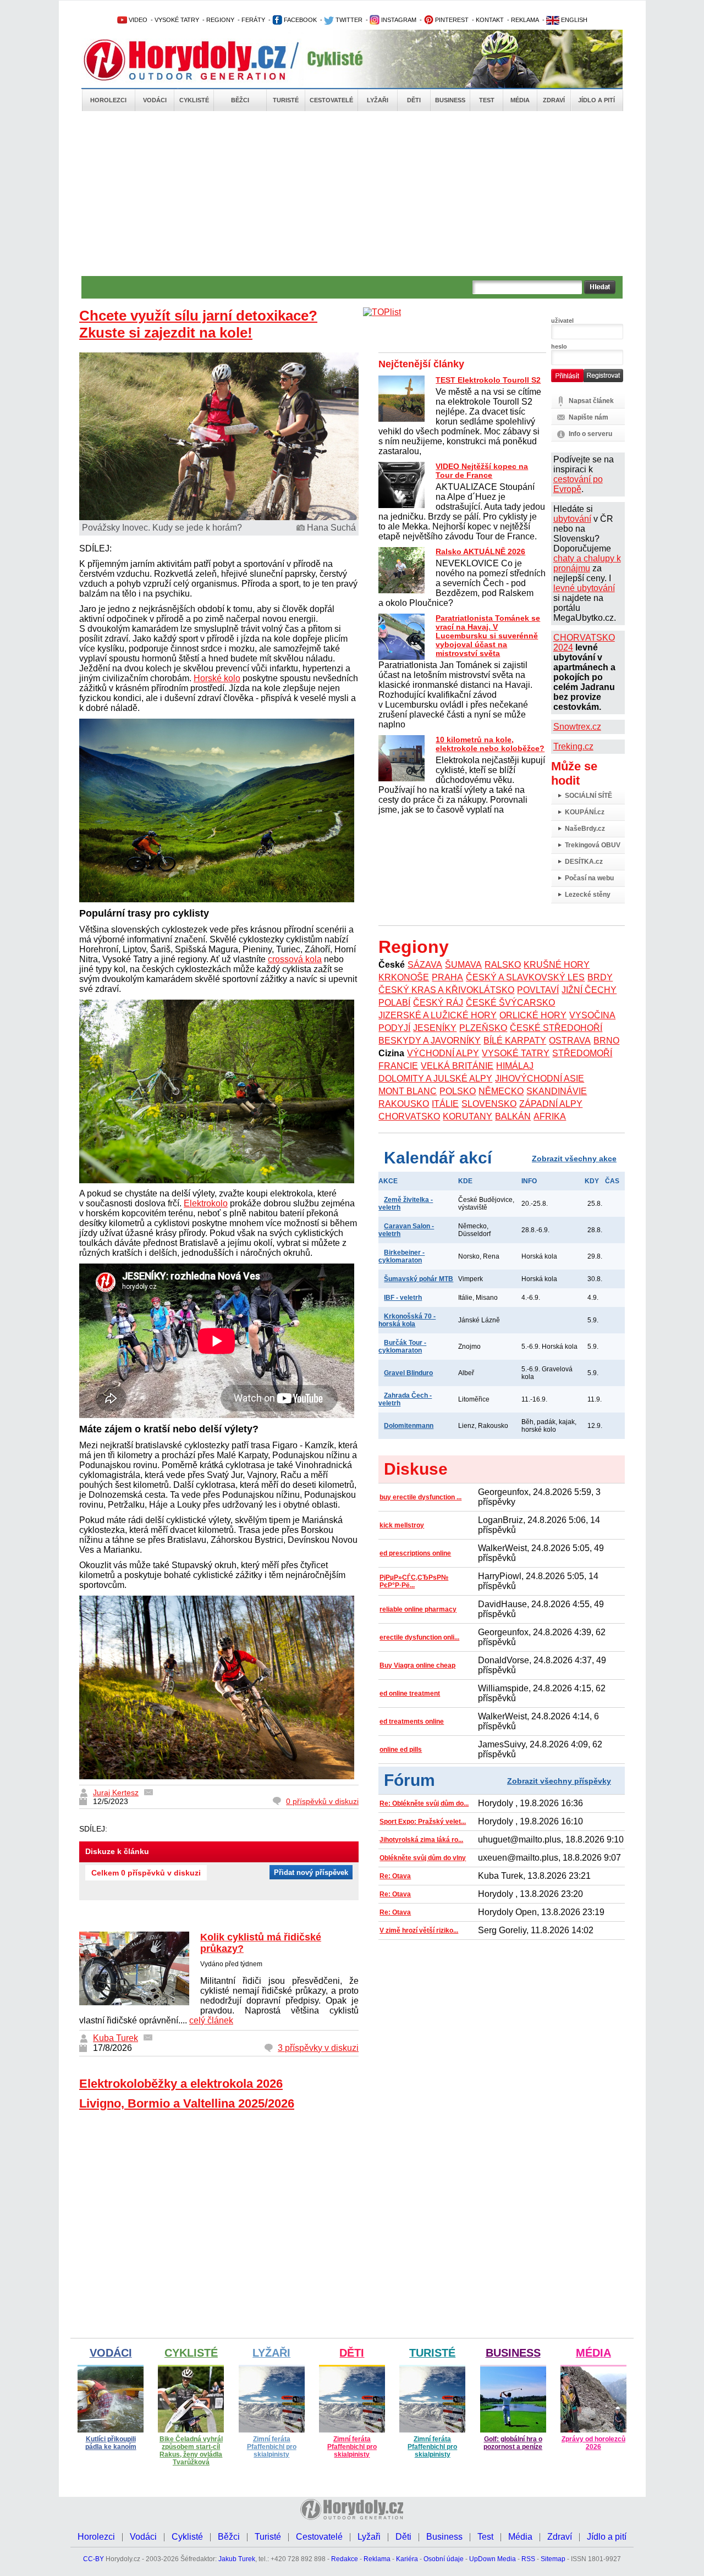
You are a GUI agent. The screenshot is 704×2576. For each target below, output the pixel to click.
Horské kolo (217, 678)
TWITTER (348, 20)
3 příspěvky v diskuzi (318, 2048)
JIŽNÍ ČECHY (589, 990)
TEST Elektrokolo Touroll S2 (488, 380)
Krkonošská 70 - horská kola (407, 1320)
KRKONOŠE (404, 977)
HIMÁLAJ (515, 1066)
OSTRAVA (570, 1041)
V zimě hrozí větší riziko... (419, 1930)
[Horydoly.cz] (198, 60)
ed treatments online (412, 1722)
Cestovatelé (331, 100)
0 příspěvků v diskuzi (322, 1801)
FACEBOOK (299, 20)
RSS (528, 2559)
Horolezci (108, 100)
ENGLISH (573, 20)
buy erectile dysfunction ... (420, 1497)
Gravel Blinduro (408, 1373)
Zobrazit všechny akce (574, 1159)
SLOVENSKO (489, 1104)
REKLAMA (525, 20)
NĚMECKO (501, 1091)
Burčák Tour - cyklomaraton (402, 1347)
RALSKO (503, 965)
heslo (559, 346)
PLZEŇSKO (483, 1028)
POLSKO (458, 1091)
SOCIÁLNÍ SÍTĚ (588, 796)
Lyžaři (378, 100)
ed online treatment (410, 1694)
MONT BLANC (408, 1091)
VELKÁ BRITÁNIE (457, 1066)
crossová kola (295, 959)
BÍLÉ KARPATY (515, 1041)
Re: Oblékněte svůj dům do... (424, 1803)
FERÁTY (253, 20)
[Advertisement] (352, 194)
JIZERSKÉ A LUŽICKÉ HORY (438, 1015)
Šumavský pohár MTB (419, 1279)
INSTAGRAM (398, 20)
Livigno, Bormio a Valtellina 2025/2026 (187, 2103)
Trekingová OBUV (593, 845)
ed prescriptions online (415, 1553)
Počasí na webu (589, 878)
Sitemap (553, 2559)
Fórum (409, 1780)
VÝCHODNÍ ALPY (443, 1053)
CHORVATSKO (409, 1116)
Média (520, 100)
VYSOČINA (592, 1015)
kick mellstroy (402, 1525)
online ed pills (401, 1750)
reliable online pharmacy (418, 1609)
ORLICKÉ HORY (533, 1015)
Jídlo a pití (596, 100)
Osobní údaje (444, 2559)
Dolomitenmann (409, 1426)
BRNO (606, 1041)
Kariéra (407, 2559)
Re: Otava (395, 1876)
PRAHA (447, 977)
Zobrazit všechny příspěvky (559, 1781)
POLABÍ (394, 1003)
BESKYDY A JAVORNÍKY (430, 1041)
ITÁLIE (445, 1104)
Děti (414, 100)
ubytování (572, 519)
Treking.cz (573, 746)
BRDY (600, 977)
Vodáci (155, 100)
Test (487, 100)
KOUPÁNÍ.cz (585, 812)
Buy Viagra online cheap (417, 1665)
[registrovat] (603, 380)
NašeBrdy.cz (585, 829)
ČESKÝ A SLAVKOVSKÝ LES (525, 977)
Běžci (240, 100)
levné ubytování (584, 588)
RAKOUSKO (404, 1104)
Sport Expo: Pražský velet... (423, 1822)
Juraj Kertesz (116, 1792)
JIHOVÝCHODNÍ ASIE (540, 1079)
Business (450, 100)
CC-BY (94, 2559)
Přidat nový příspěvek (311, 1872)
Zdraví (554, 100)
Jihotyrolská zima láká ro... (421, 1840)
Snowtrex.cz (577, 727)
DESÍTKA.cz (584, 862)
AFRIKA (550, 1116)
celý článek (211, 2020)
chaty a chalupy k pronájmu (587, 563)
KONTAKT (490, 20)
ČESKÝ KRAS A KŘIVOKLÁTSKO (446, 990)
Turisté (286, 100)
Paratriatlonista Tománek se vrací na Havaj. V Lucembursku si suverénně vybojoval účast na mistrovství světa (488, 636)
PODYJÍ (394, 1028)
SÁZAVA (425, 965)
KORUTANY (468, 1116)
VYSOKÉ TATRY (177, 20)
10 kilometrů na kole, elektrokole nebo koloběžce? (490, 744)
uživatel (562, 321)
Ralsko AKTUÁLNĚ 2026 (480, 551)
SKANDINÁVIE (557, 1091)
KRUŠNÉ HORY (557, 965)
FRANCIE (398, 1066)
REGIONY (220, 20)
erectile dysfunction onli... (419, 1637)
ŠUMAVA (463, 965)
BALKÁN (513, 1116)
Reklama (377, 2559)
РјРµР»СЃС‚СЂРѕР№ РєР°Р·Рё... (414, 1581)
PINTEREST (451, 20)
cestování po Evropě (578, 484)
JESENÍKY (435, 1028)
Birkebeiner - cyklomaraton (402, 1256)
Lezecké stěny (588, 895)
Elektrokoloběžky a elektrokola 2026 (181, 2084)
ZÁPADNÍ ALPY (551, 1104)
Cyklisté (194, 100)
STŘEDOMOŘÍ (582, 1053)
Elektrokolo (206, 1203)
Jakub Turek (237, 2559)
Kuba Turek (116, 2038)
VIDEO (137, 20)
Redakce (345, 2559)
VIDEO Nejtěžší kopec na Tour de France (482, 471)
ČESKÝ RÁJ (438, 1003)
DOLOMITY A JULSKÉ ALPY (435, 1079)
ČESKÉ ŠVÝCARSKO (510, 1003)
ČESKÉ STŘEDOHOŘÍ (556, 1028)
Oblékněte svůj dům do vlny (423, 1858)
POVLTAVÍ (538, 990)
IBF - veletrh (403, 1298)
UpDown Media (493, 2559)
